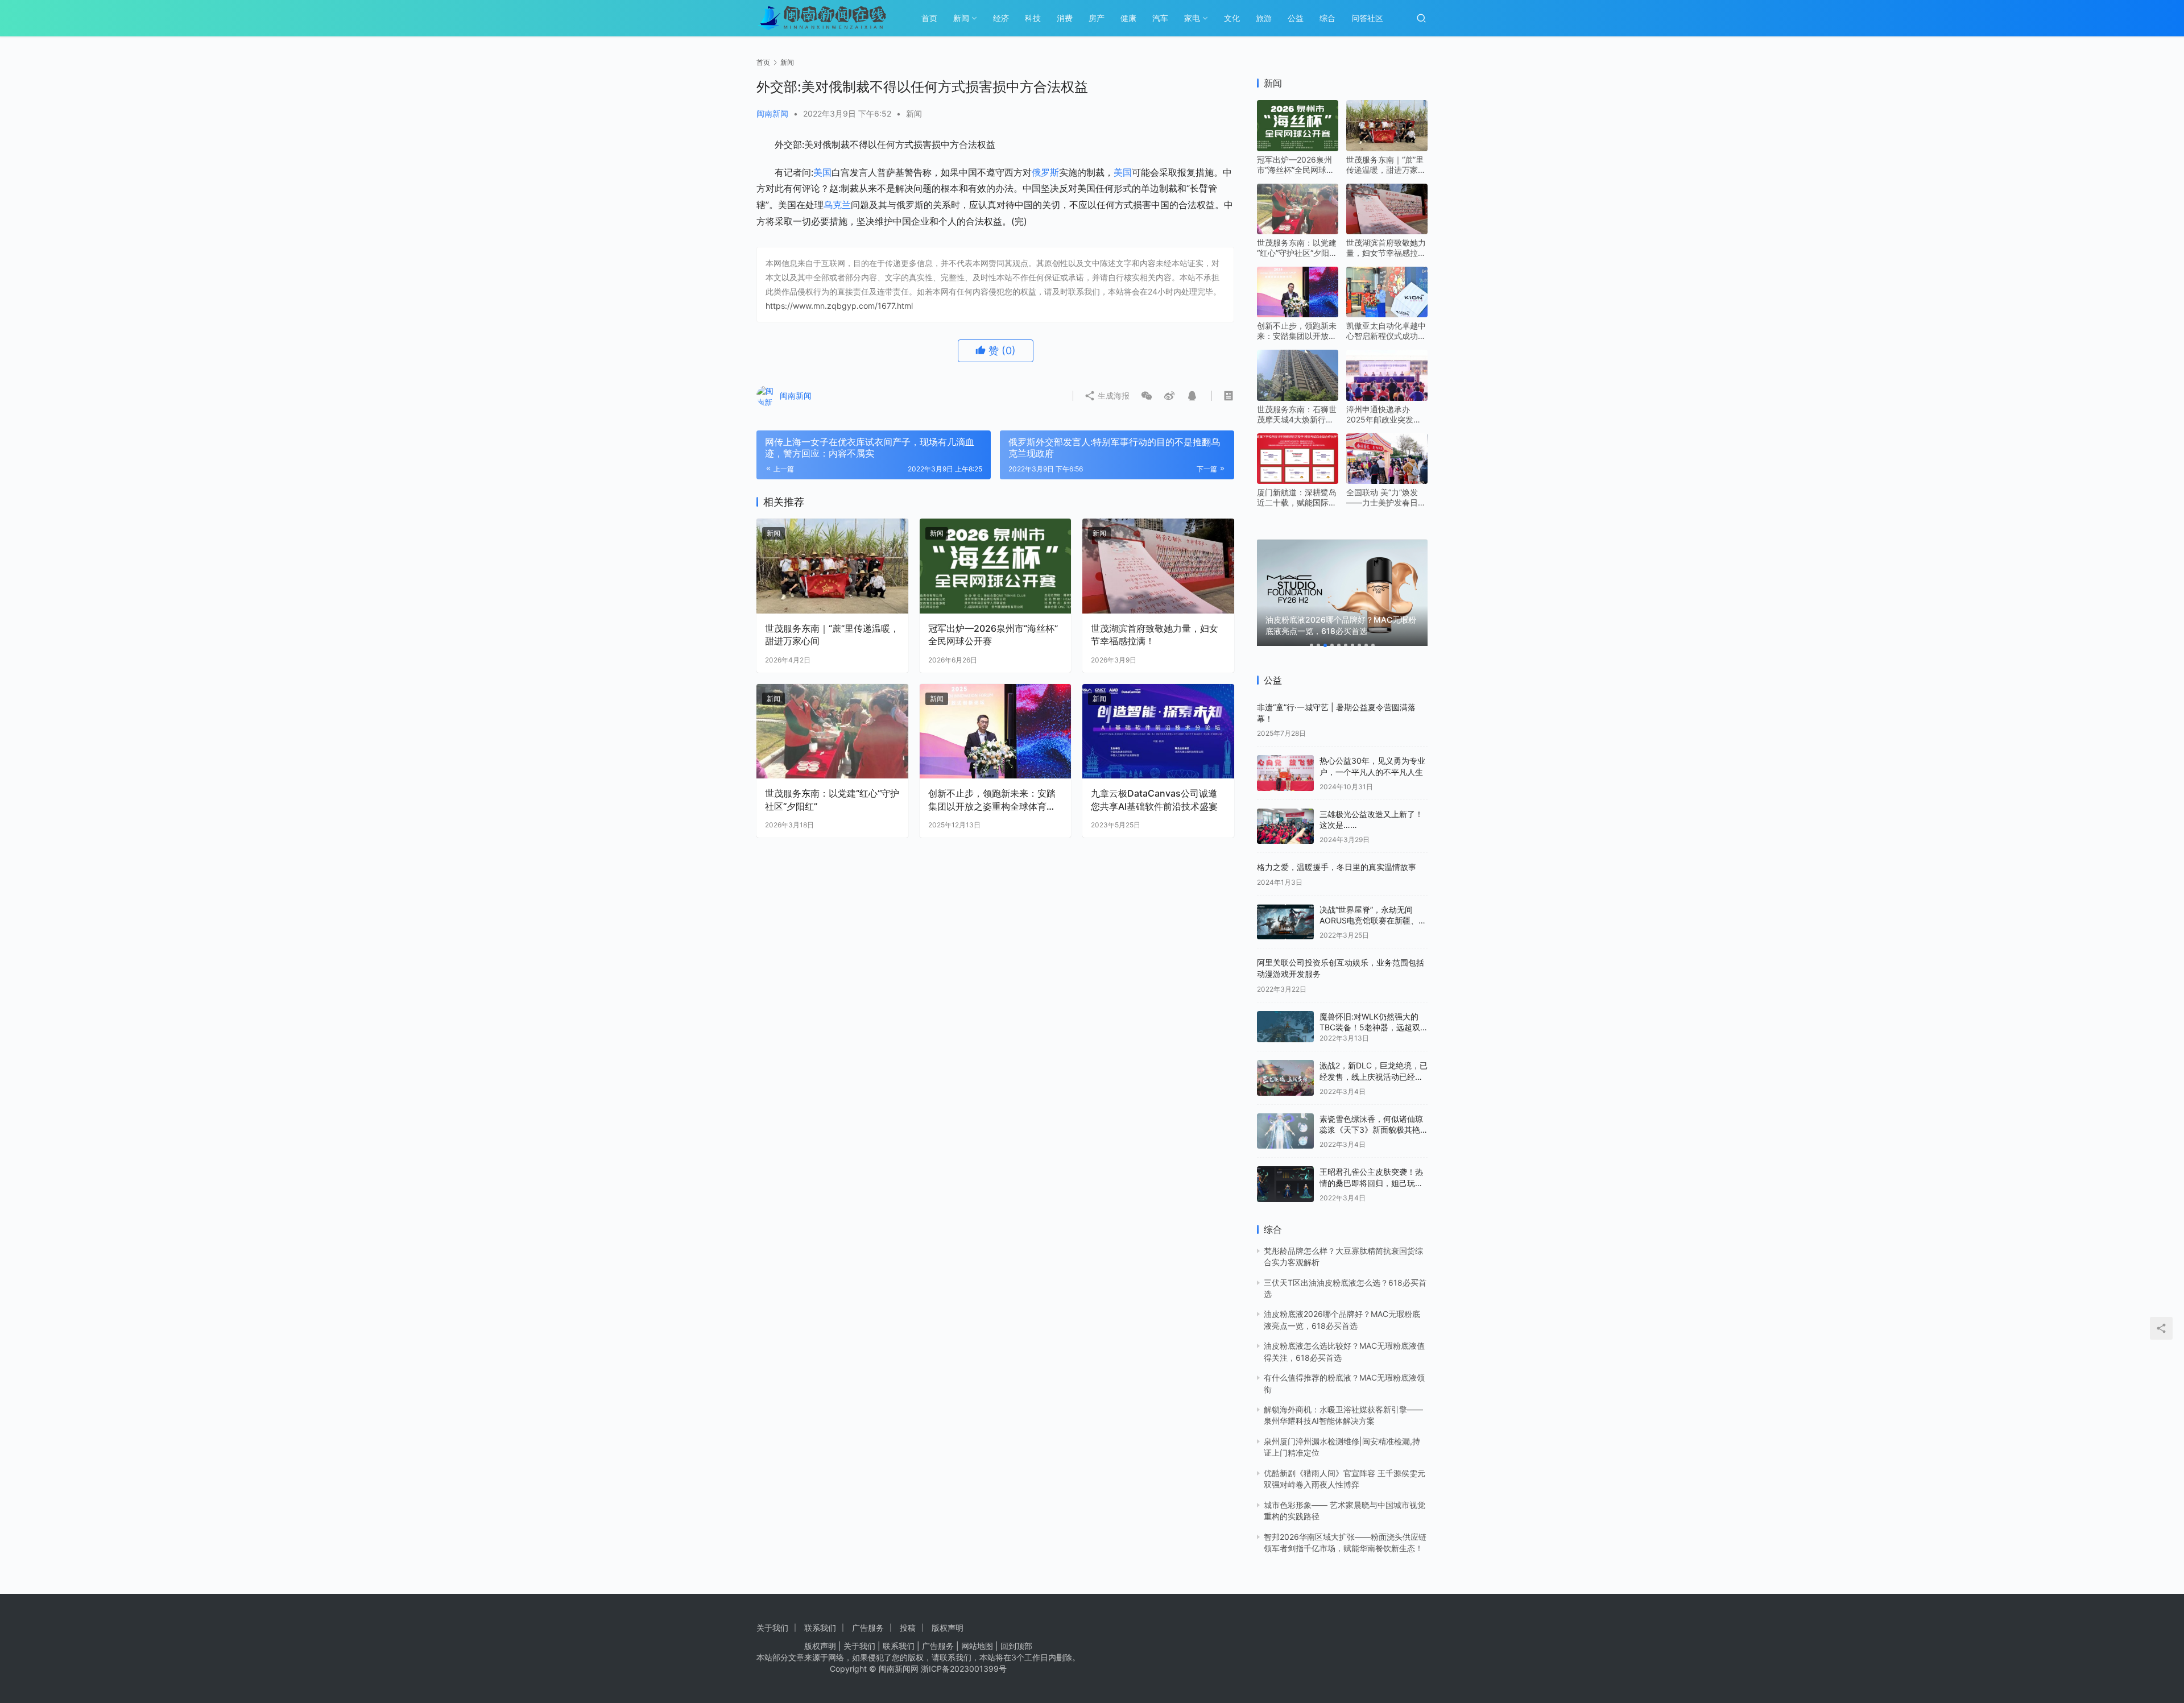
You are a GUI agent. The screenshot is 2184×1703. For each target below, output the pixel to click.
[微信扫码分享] (1147, 396)
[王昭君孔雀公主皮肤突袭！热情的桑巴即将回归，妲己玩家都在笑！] (1285, 1184)
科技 (1033, 18)
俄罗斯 (1045, 172)
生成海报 (1112, 395)
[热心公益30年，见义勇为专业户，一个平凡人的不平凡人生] (1285, 773)
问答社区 (1367, 18)
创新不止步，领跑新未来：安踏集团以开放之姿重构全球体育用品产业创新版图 (992, 800)
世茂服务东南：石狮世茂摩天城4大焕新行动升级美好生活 (1297, 415)
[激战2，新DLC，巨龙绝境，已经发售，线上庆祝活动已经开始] (1285, 1078)
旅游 (1264, 18)
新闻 (961, 18)
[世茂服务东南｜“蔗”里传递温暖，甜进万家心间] (832, 566)
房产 (1097, 18)
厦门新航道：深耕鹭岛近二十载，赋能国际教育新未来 (1297, 498)
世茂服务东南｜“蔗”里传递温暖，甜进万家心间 (832, 635)
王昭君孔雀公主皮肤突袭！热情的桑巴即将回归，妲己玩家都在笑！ (1371, 1183)
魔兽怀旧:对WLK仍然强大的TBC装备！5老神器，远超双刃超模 (1370, 1027)
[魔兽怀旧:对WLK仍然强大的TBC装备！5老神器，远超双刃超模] (1285, 1027)
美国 (822, 172)
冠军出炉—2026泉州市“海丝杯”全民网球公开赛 (993, 635)
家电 (1192, 18)
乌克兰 (837, 205)
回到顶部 (1016, 1646)
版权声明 (948, 1628)
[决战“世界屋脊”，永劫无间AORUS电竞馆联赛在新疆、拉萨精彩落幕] (1285, 922)
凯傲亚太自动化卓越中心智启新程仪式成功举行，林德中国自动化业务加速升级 (1386, 331)
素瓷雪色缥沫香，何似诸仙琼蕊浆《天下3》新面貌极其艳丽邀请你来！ (1371, 1130)
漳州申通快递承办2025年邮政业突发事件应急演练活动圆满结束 (1386, 415)
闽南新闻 (772, 113)
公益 (1296, 18)
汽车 (1160, 18)
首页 (929, 18)
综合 (1327, 18)
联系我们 (820, 1628)
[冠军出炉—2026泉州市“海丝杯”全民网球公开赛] (996, 566)
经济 (1001, 18)
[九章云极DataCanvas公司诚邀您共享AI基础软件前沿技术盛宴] (1158, 732)
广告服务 (868, 1628)
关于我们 (772, 1628)
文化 (1232, 18)
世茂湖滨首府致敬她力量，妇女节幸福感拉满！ (1155, 635)
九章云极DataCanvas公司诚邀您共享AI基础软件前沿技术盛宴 (1154, 799)
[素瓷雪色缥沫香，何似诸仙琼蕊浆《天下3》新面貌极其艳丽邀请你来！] (1285, 1131)
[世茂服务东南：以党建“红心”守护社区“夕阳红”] (832, 732)
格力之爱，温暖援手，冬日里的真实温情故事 (1337, 867)
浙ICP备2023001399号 (964, 1669)
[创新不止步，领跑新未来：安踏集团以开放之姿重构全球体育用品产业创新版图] (996, 732)
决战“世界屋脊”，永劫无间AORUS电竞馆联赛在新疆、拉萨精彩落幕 (1373, 921)
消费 (1065, 18)
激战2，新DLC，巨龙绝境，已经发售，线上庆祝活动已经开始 (1374, 1076)
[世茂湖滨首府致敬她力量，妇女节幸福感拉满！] (1158, 566)
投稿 (908, 1628)
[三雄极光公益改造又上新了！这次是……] (1285, 826)
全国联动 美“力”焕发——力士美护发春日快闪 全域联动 (1386, 498)
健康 (1128, 18)
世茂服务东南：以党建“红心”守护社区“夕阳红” (832, 799)
